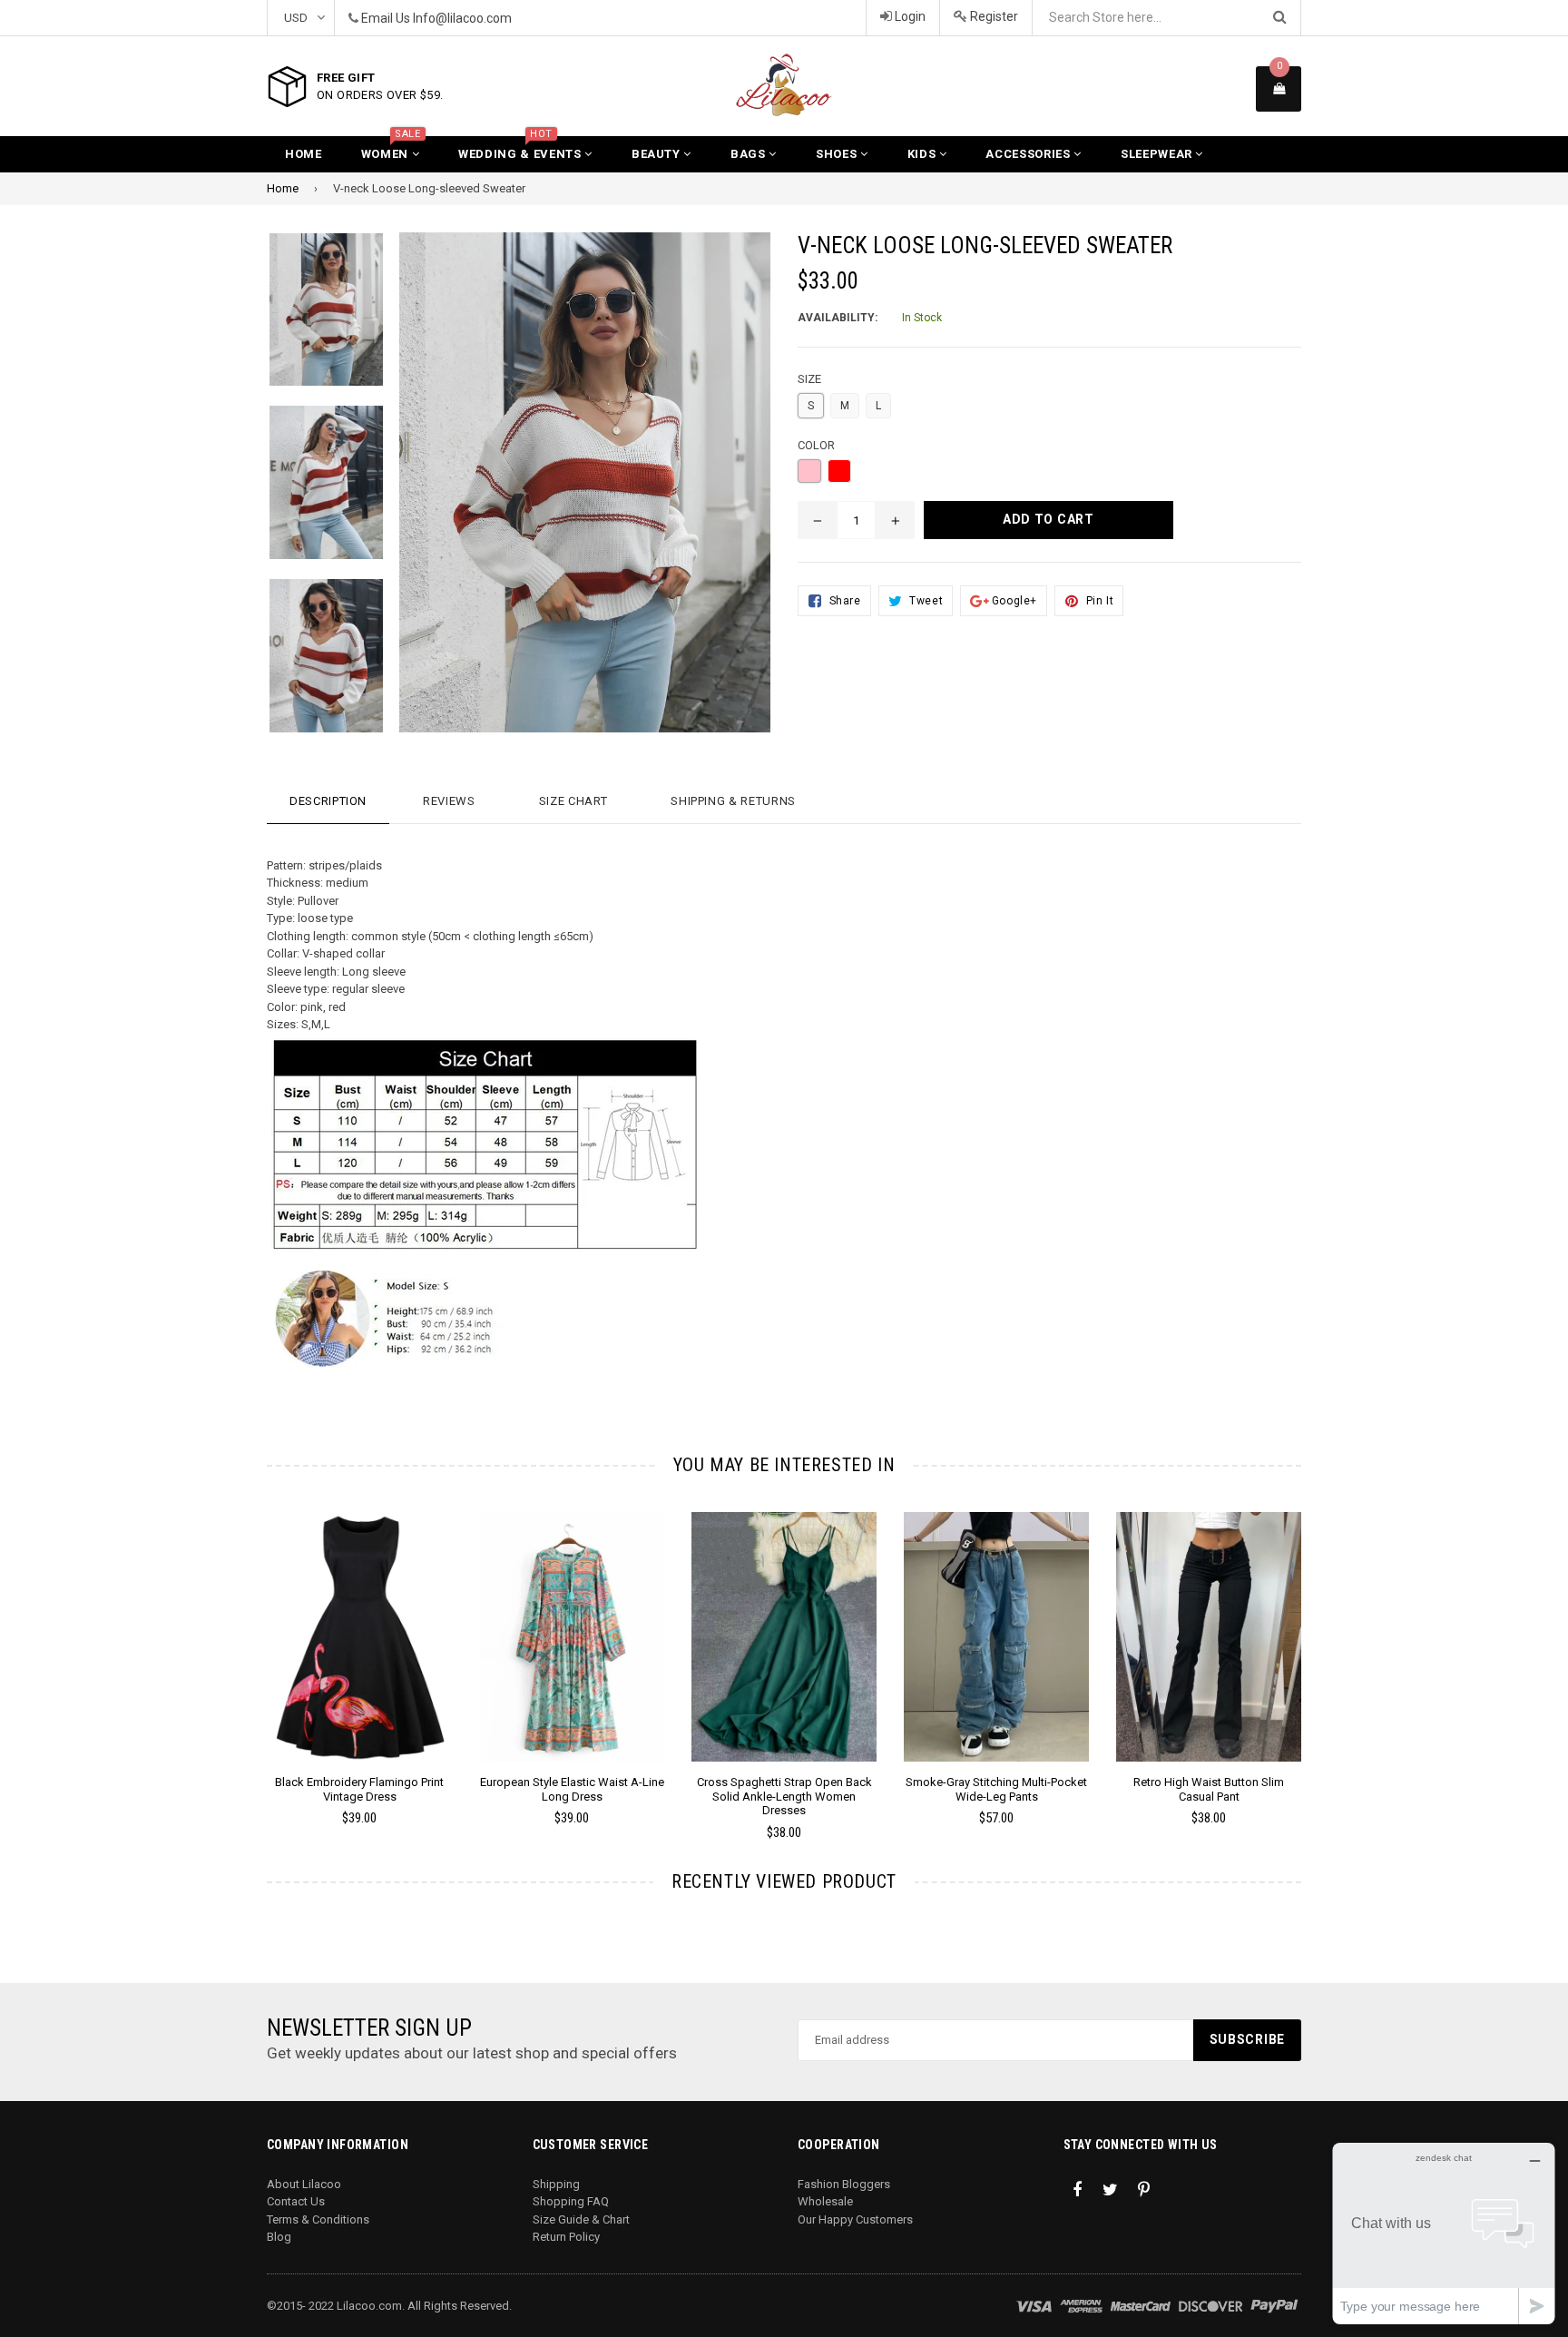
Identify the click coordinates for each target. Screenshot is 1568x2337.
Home (304, 154)
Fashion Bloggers (844, 2184)
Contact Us (296, 2201)
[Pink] (809, 471)
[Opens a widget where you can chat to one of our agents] (1444, 2233)
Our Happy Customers (855, 2219)
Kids (923, 154)
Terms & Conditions (318, 2219)
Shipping (556, 2184)
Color (816, 445)
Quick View (360, 1655)
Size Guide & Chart (581, 2219)
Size (809, 379)
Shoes (838, 154)
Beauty (658, 154)
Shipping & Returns (733, 801)
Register (993, 16)
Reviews (449, 801)
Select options (359, 1623)
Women (391, 148)
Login (909, 16)
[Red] (839, 471)
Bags (750, 154)
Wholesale (825, 2201)
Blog (279, 2237)
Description (328, 801)
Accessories (1029, 154)
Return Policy (566, 2237)
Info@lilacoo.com (462, 18)
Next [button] (1326, 1650)
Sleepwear (1158, 154)
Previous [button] (242, 1650)
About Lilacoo (304, 2184)
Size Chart (573, 801)
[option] (313, 319)
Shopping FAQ (571, 2201)
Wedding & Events (521, 148)
